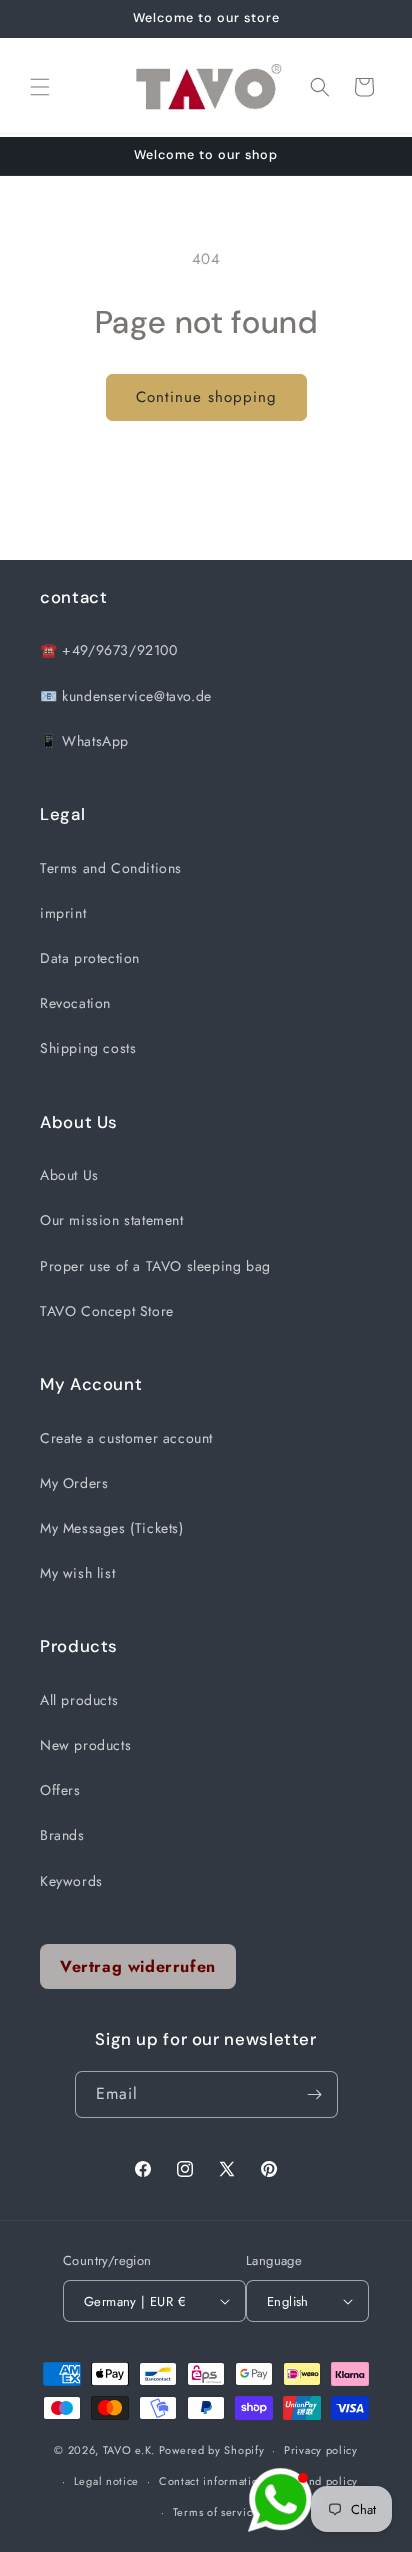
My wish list (77, 1573)
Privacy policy (321, 2450)
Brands (62, 1835)
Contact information (212, 2481)
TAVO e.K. (129, 2450)
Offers (60, 1790)
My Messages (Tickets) (112, 1528)
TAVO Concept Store (107, 1311)
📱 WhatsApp (84, 741)
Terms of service (216, 2512)
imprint (63, 913)
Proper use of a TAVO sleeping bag (155, 1266)
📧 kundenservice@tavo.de (126, 696)
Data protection (90, 958)
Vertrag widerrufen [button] (138, 1966)
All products (79, 1700)
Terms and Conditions (111, 868)
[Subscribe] (315, 2094)
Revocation (75, 1003)
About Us (69, 1175)
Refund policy (321, 2481)
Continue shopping (206, 397)
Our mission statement (112, 1220)
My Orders (74, 1483)
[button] (40, 87)
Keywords (71, 1881)
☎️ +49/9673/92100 (109, 650)
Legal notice (106, 2481)
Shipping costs (88, 1048)
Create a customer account (126, 1438)
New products (85, 1745)
